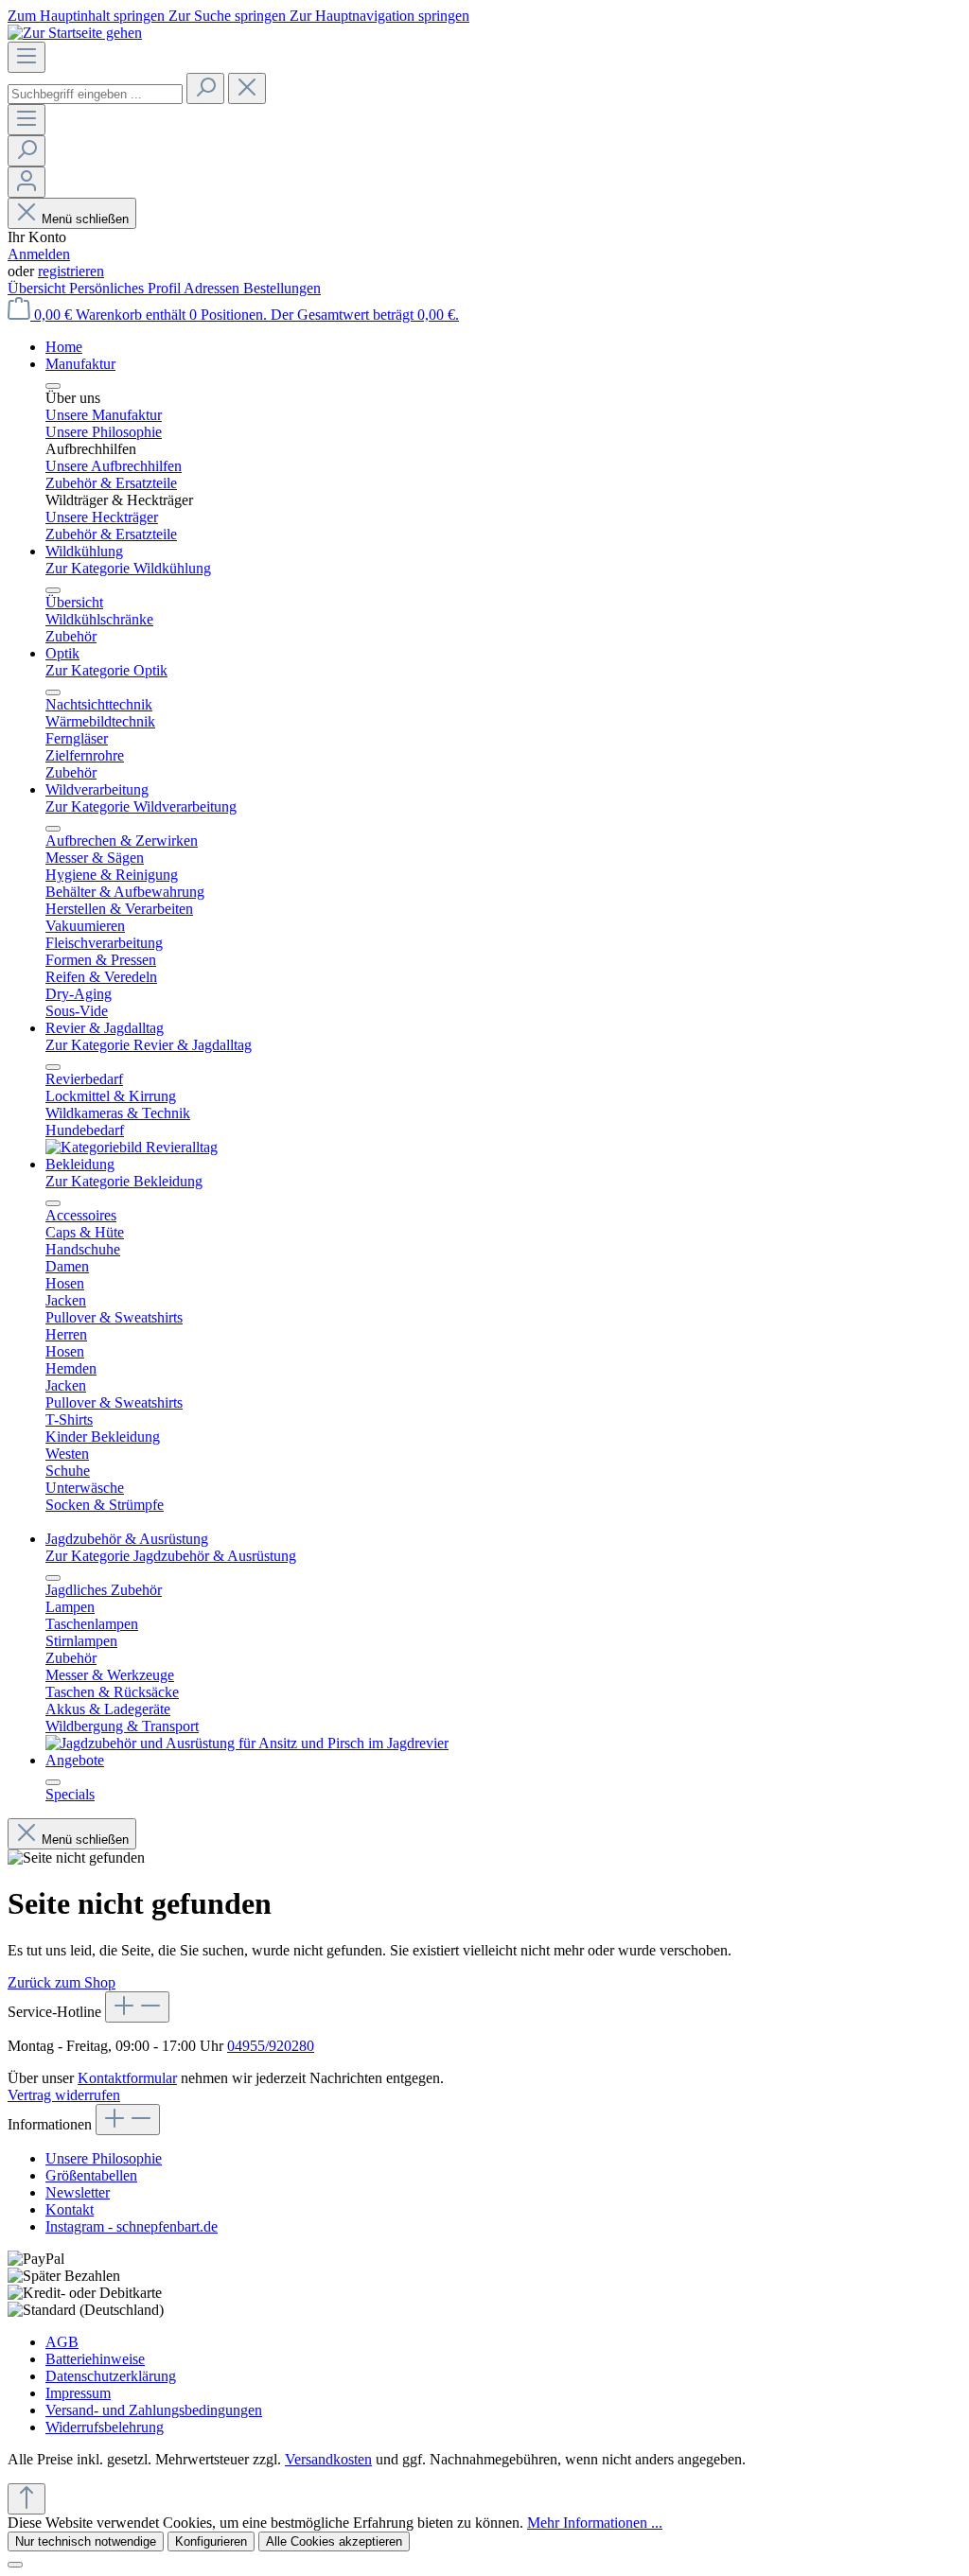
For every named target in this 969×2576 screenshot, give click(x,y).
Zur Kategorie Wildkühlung (128, 568)
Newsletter (78, 2192)
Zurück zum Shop (62, 1982)
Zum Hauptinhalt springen (88, 16)
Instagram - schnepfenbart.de (132, 2226)
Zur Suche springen (229, 16)
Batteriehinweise (95, 2359)
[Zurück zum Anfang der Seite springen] (26, 2499)
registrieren (71, 271)
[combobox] (95, 94)
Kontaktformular (127, 2078)
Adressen (213, 288)
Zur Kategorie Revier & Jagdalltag (149, 1045)
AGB (62, 2342)
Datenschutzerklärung (111, 2376)
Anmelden (39, 254)
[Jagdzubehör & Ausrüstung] (247, 1743)
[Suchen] (205, 88)
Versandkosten (328, 2459)
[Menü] (26, 57)
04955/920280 (271, 2046)
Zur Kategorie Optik (106, 670)
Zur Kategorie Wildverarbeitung (141, 806)
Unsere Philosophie (104, 2158)
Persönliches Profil (126, 288)
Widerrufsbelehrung (105, 2427)
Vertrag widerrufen (64, 2095)
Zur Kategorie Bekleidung (124, 1181)
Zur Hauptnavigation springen (379, 16)
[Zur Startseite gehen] (75, 33)
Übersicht (38, 288)
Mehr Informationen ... (595, 2523)
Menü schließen (85, 219)
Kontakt (70, 2209)
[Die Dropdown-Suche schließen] (247, 88)
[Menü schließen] (53, 386)
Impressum (78, 2393)
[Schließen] (15, 2565)
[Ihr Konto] (26, 182)
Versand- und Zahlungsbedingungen (154, 2410)
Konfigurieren (211, 2541)
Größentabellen (91, 2175)
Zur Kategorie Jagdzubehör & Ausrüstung (171, 1556)
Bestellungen (282, 288)
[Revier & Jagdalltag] (132, 1147)
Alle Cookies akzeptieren (334, 2541)
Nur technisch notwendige (86, 2541)
